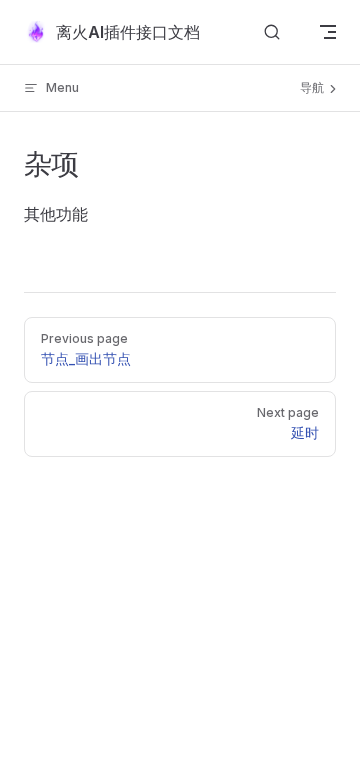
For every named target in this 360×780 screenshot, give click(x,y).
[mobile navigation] (328, 32)
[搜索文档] (272, 32)
